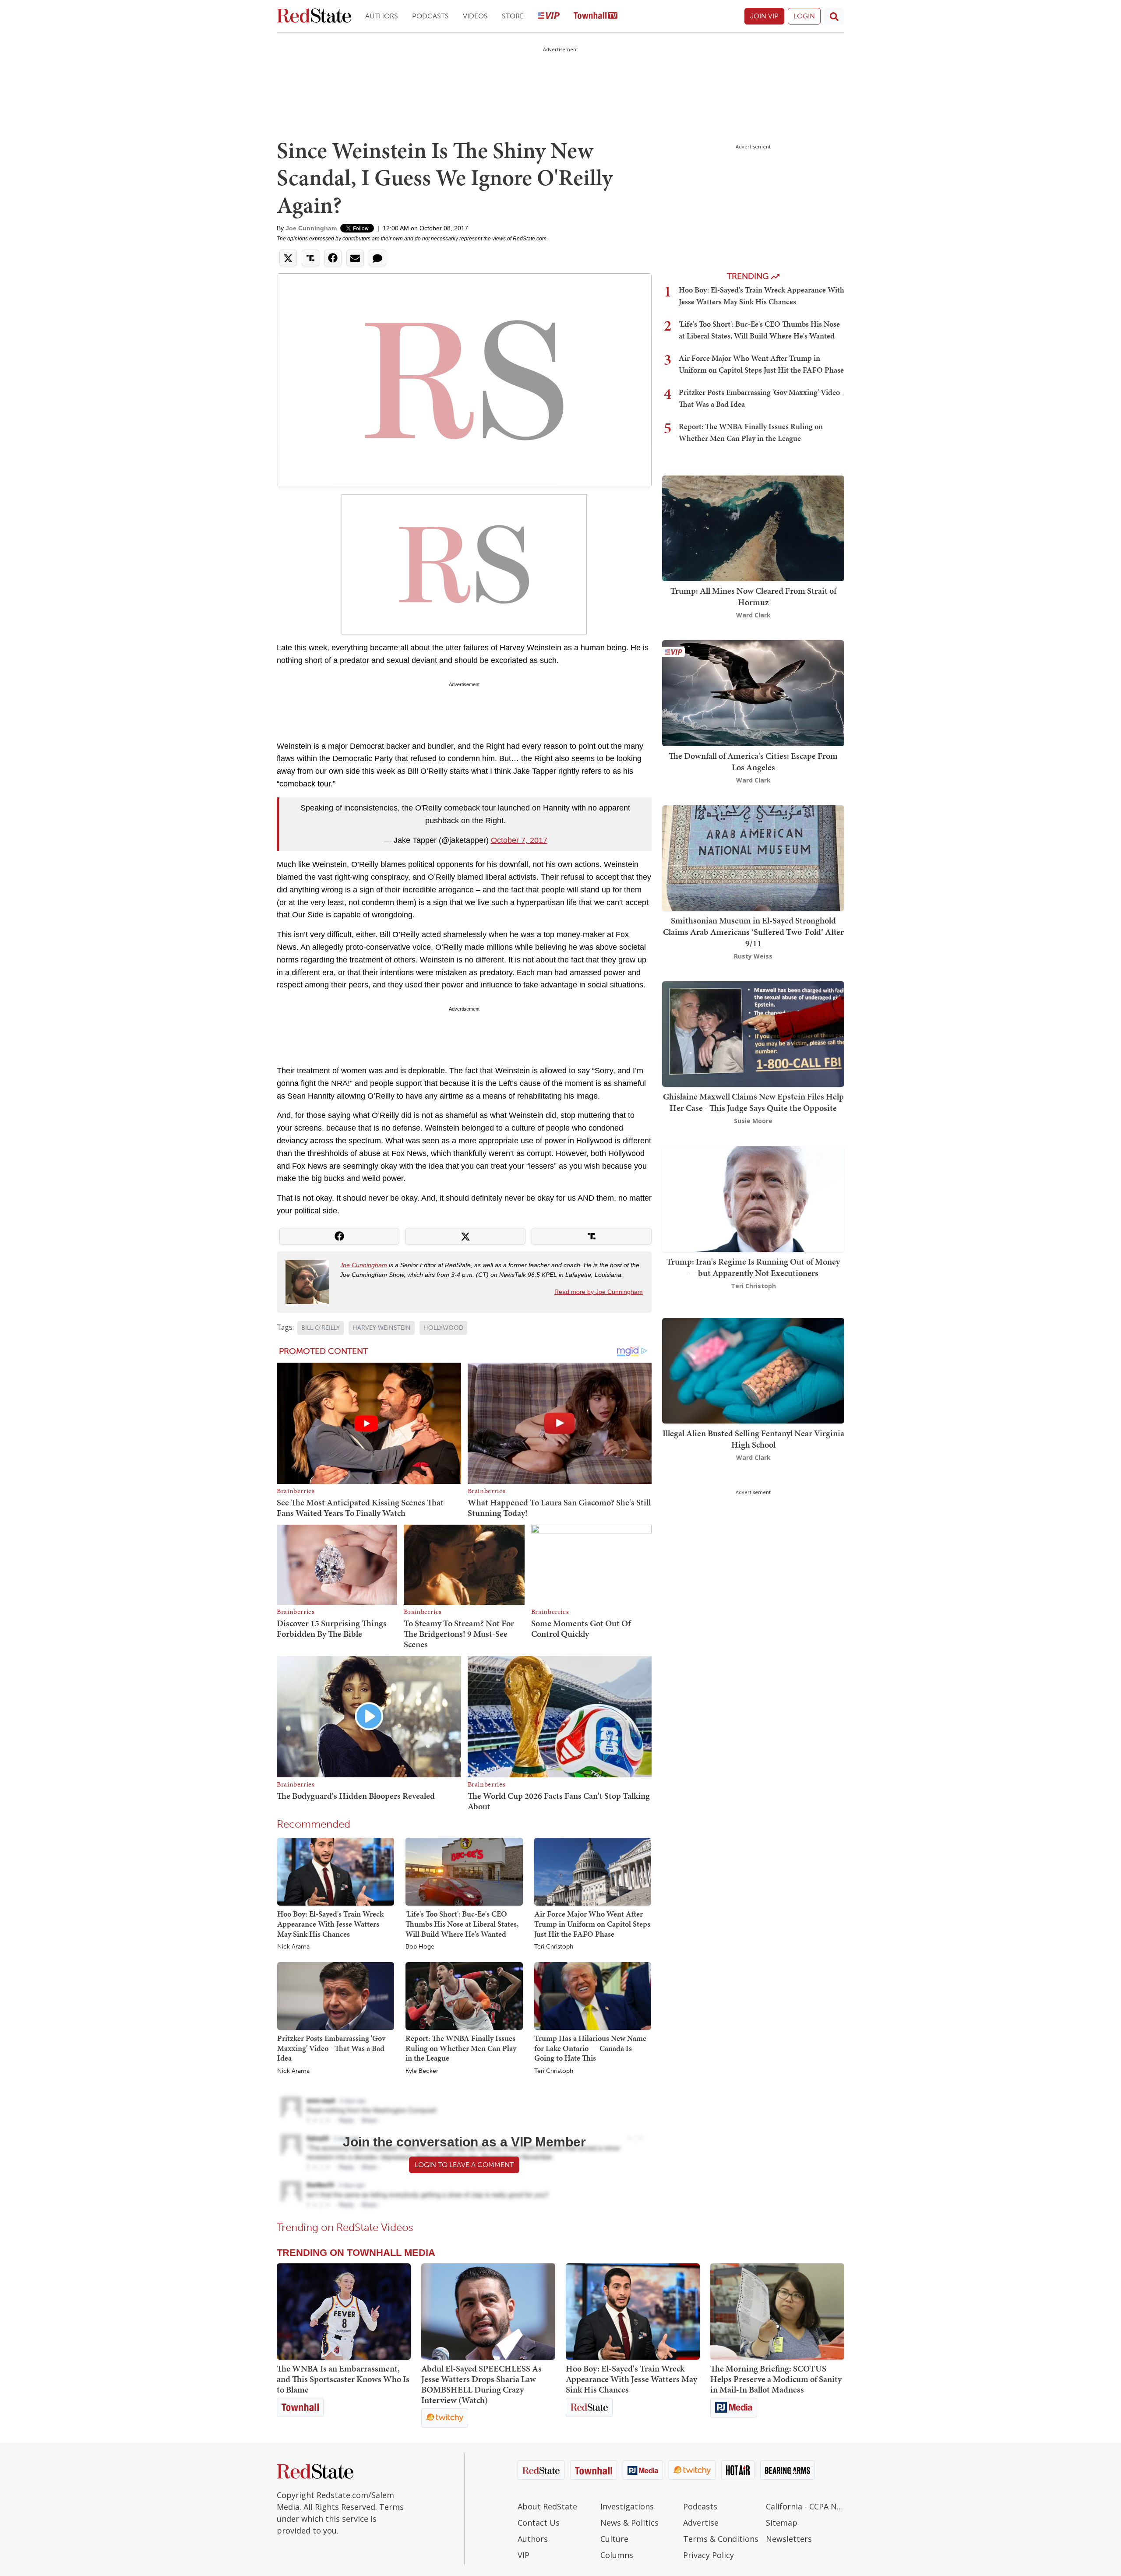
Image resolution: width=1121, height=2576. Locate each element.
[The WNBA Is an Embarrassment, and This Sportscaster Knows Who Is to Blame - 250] (344, 2312)
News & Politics (629, 2523)
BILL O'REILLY (321, 1328)
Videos (475, 16)
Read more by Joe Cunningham (599, 1292)
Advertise (701, 2523)
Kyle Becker (422, 2071)
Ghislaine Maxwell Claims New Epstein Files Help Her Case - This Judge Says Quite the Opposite (753, 1102)
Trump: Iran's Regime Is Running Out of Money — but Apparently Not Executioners (753, 1267)
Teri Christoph (554, 1947)
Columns (617, 2555)
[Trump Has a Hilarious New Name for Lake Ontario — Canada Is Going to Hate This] (593, 1995)
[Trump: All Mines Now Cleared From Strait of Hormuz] (753, 527)
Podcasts (430, 16)
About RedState (547, 2506)
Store (513, 16)
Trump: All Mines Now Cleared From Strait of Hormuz (753, 596)
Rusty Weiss (753, 956)
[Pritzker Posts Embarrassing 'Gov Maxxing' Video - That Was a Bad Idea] (336, 1995)
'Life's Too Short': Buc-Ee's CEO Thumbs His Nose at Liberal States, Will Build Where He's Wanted (462, 1924)
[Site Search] (834, 16)
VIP (523, 2555)
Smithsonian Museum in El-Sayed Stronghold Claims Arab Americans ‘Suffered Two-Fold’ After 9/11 (753, 932)
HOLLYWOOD (443, 1328)
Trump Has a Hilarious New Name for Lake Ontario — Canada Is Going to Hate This (590, 2048)
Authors (382, 16)
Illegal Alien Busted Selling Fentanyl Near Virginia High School (753, 1439)
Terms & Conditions (721, 2539)
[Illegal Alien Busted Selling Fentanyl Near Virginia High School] (753, 1370)
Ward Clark (753, 615)
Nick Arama (293, 1947)
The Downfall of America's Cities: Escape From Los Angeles (753, 761)
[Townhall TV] (596, 16)
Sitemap (782, 2523)
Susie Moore (753, 1121)
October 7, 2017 (519, 840)
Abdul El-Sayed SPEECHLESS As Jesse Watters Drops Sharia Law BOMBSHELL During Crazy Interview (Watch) (481, 2384)
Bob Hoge (420, 1947)
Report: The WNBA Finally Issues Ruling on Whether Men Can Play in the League (461, 2048)
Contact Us (539, 2523)
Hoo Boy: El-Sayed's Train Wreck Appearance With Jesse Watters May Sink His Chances (330, 1924)
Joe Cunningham (311, 228)
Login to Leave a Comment (464, 2165)
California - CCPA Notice (805, 2506)
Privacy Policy (709, 2555)
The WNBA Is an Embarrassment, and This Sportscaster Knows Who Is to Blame (343, 2379)
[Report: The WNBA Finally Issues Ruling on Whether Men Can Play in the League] (464, 1995)
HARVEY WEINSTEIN (382, 1328)
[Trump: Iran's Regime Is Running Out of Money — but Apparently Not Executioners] (753, 1198)
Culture (614, 2539)
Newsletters (789, 2539)
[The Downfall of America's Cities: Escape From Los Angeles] (753, 692)
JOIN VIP (764, 16)
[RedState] (314, 16)
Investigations (627, 2506)
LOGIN (804, 16)
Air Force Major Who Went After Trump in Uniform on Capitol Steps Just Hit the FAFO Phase (592, 1924)
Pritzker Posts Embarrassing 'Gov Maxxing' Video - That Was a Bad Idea (331, 2048)
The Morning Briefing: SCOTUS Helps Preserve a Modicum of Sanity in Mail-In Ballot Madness (776, 2379)
